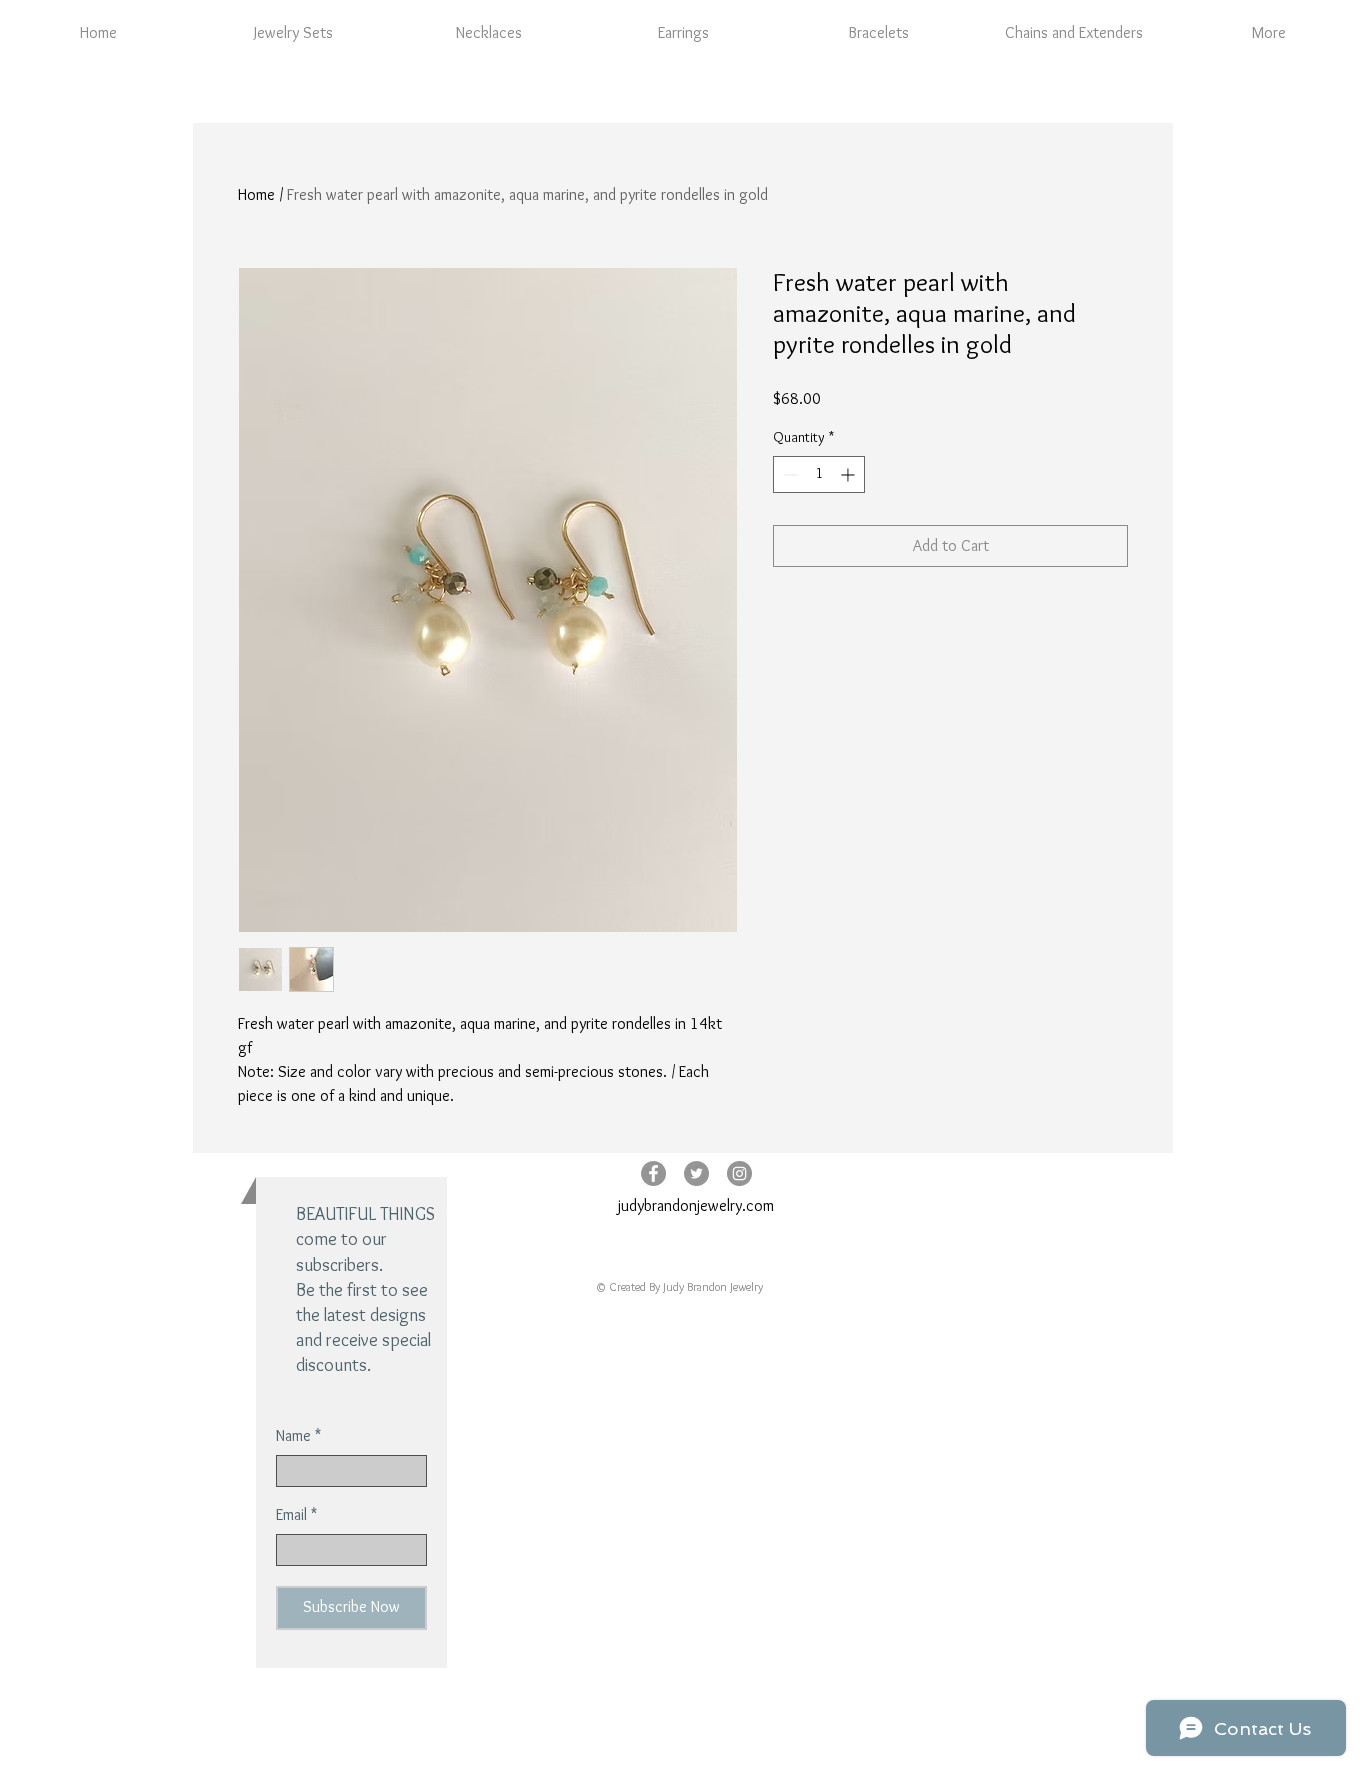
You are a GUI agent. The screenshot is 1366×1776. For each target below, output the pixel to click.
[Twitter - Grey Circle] (696, 1173)
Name (293, 1436)
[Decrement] (788, 474)
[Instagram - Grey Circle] (739, 1173)
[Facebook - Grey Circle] (653, 1173)
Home (256, 194)
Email (291, 1515)
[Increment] (849, 474)
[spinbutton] (819, 474)
